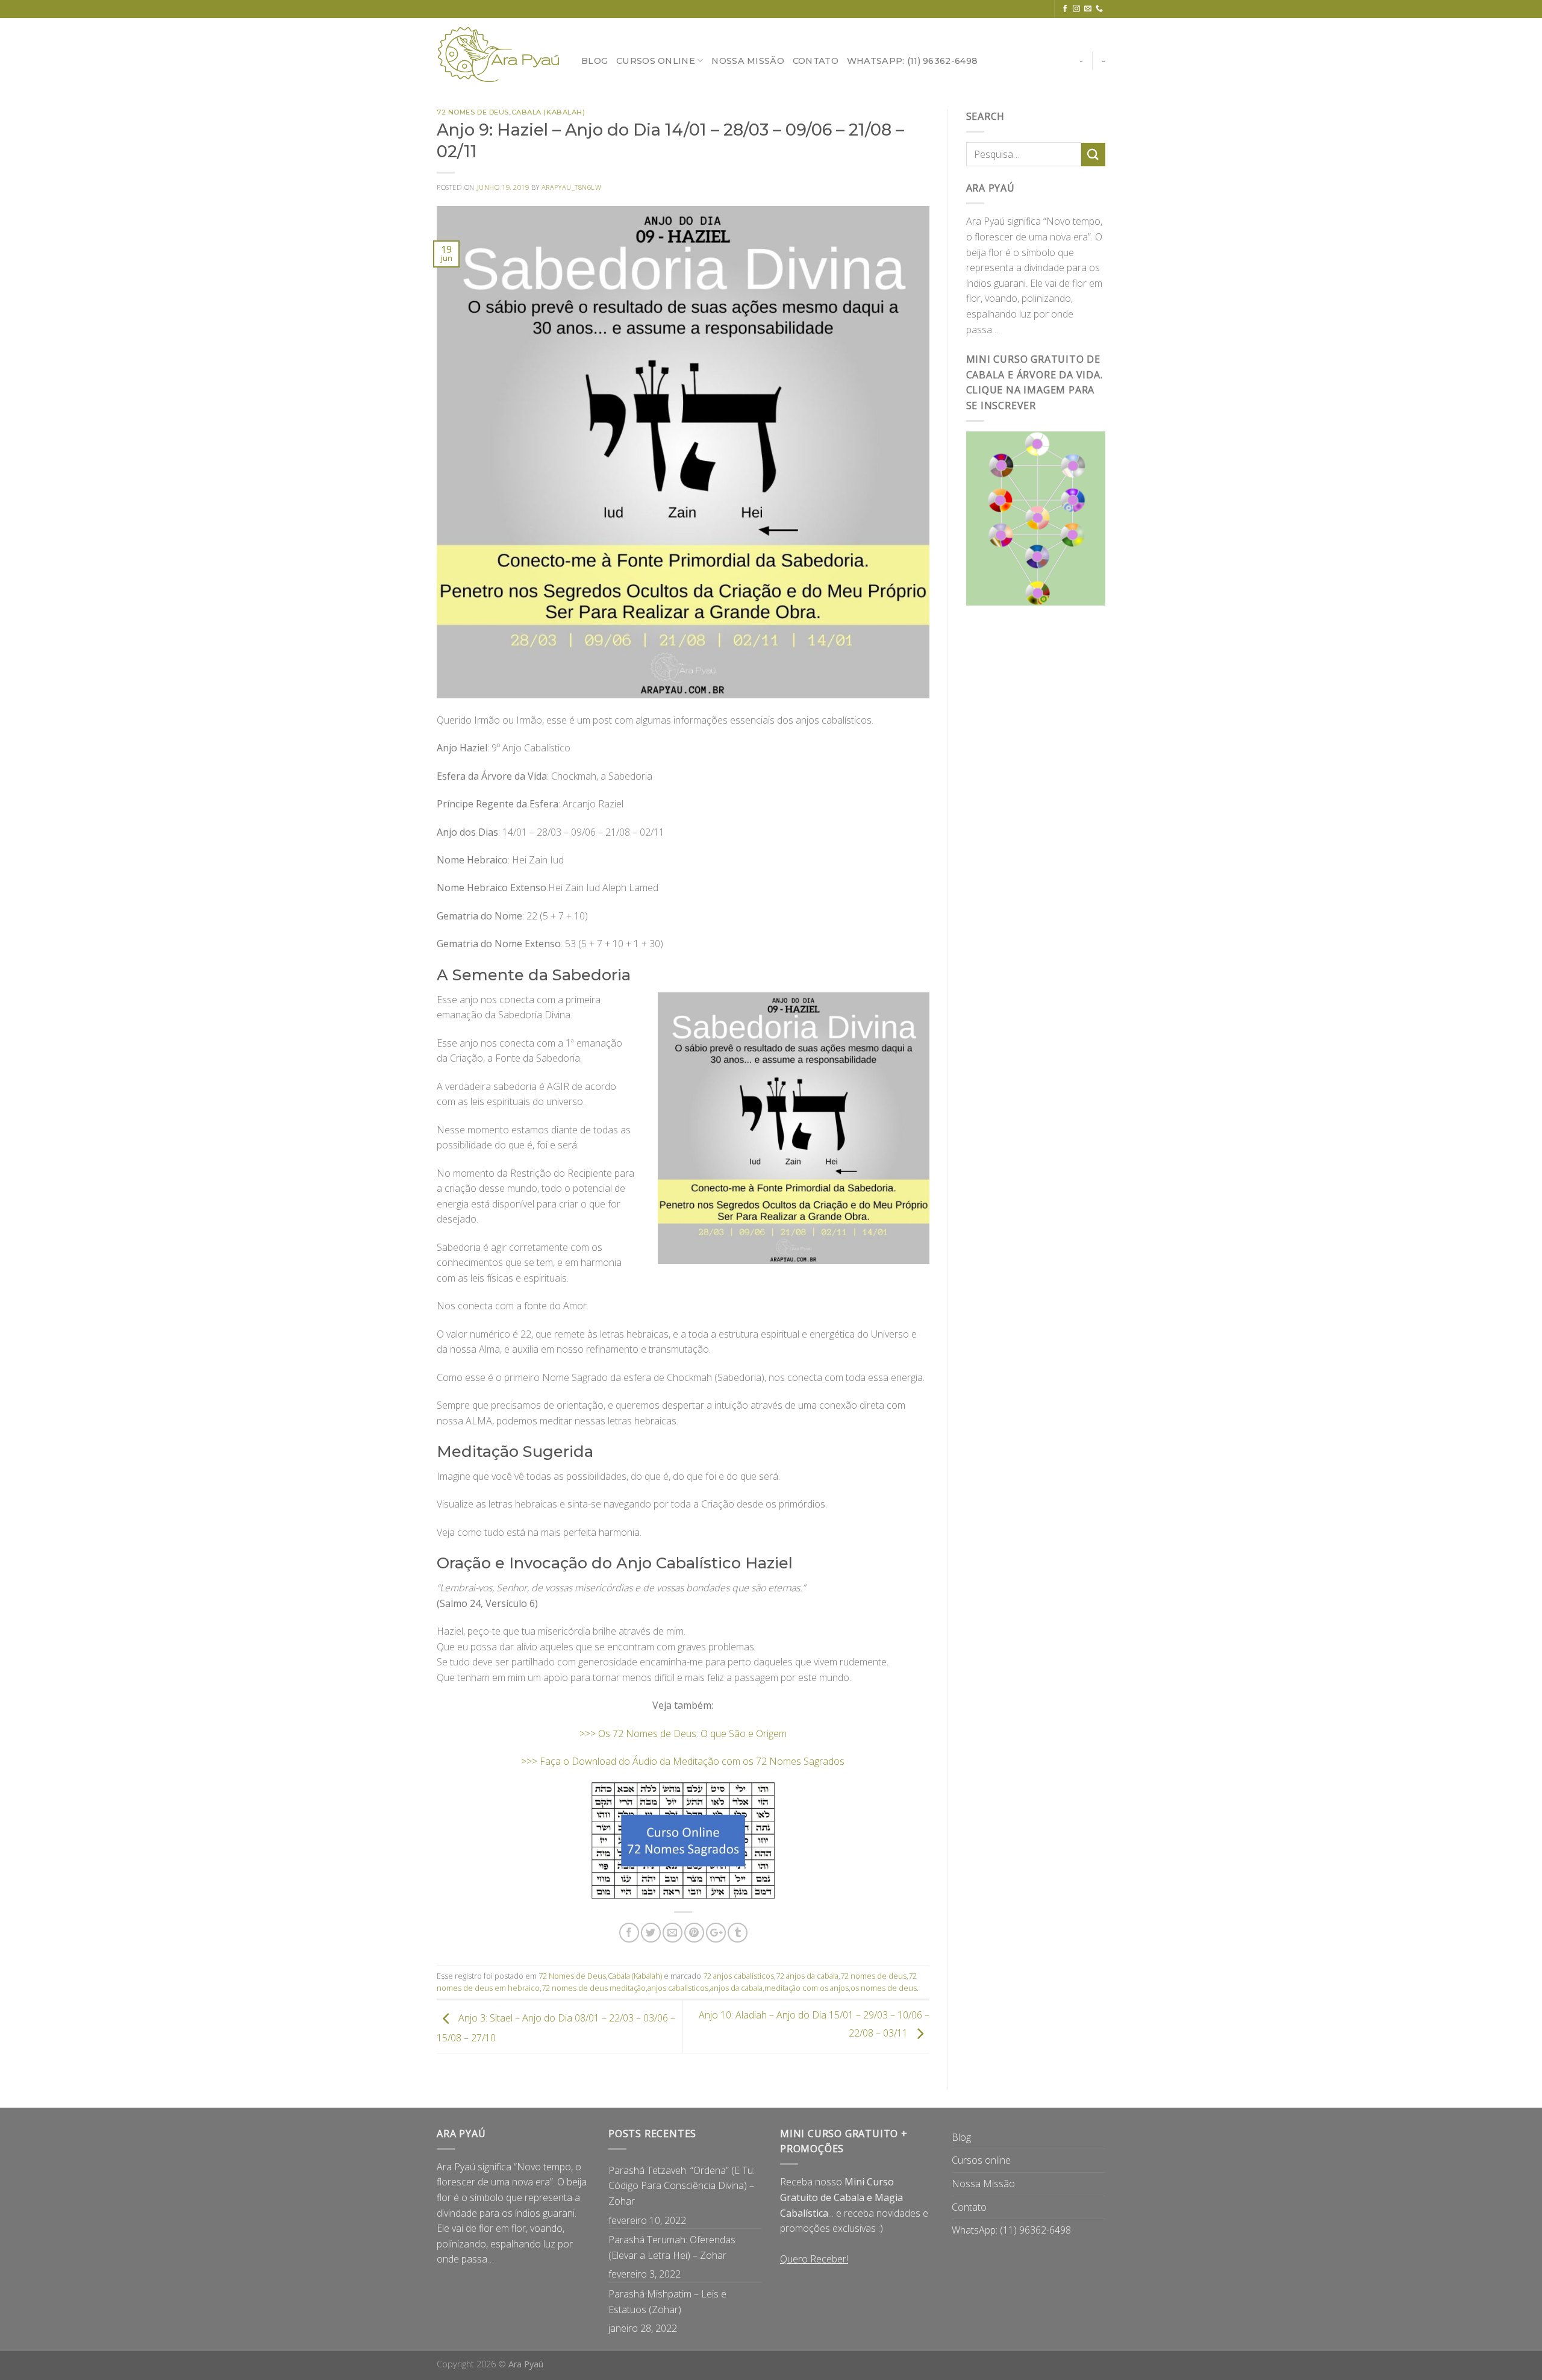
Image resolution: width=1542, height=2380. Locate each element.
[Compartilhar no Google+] (716, 1933)
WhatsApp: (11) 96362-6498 (912, 61)
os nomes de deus (884, 1988)
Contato (816, 61)
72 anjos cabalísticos (738, 1976)
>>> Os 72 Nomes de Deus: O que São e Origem (683, 1733)
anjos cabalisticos (678, 1988)
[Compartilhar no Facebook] (629, 1933)
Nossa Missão (748, 61)
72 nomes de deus (873, 1976)
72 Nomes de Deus (473, 112)
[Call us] (1099, 9)
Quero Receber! (814, 2259)
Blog (595, 61)
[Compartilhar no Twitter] (651, 1933)
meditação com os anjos (807, 1988)
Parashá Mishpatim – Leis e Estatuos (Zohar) (667, 2302)
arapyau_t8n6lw (572, 187)
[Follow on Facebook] (1065, 9)
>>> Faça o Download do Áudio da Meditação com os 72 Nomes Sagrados (683, 1761)
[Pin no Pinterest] (694, 1933)
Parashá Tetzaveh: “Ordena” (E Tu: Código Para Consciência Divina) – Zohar (682, 2186)
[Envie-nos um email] (1088, 9)
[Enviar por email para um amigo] (673, 1933)
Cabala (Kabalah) (548, 112)
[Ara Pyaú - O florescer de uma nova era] (500, 55)
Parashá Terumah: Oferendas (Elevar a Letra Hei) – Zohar (672, 2247)
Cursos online (656, 61)
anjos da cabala (736, 1988)
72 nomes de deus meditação (594, 1988)
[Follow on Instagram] (1076, 9)
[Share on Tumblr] (738, 1933)
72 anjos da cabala (807, 1976)
